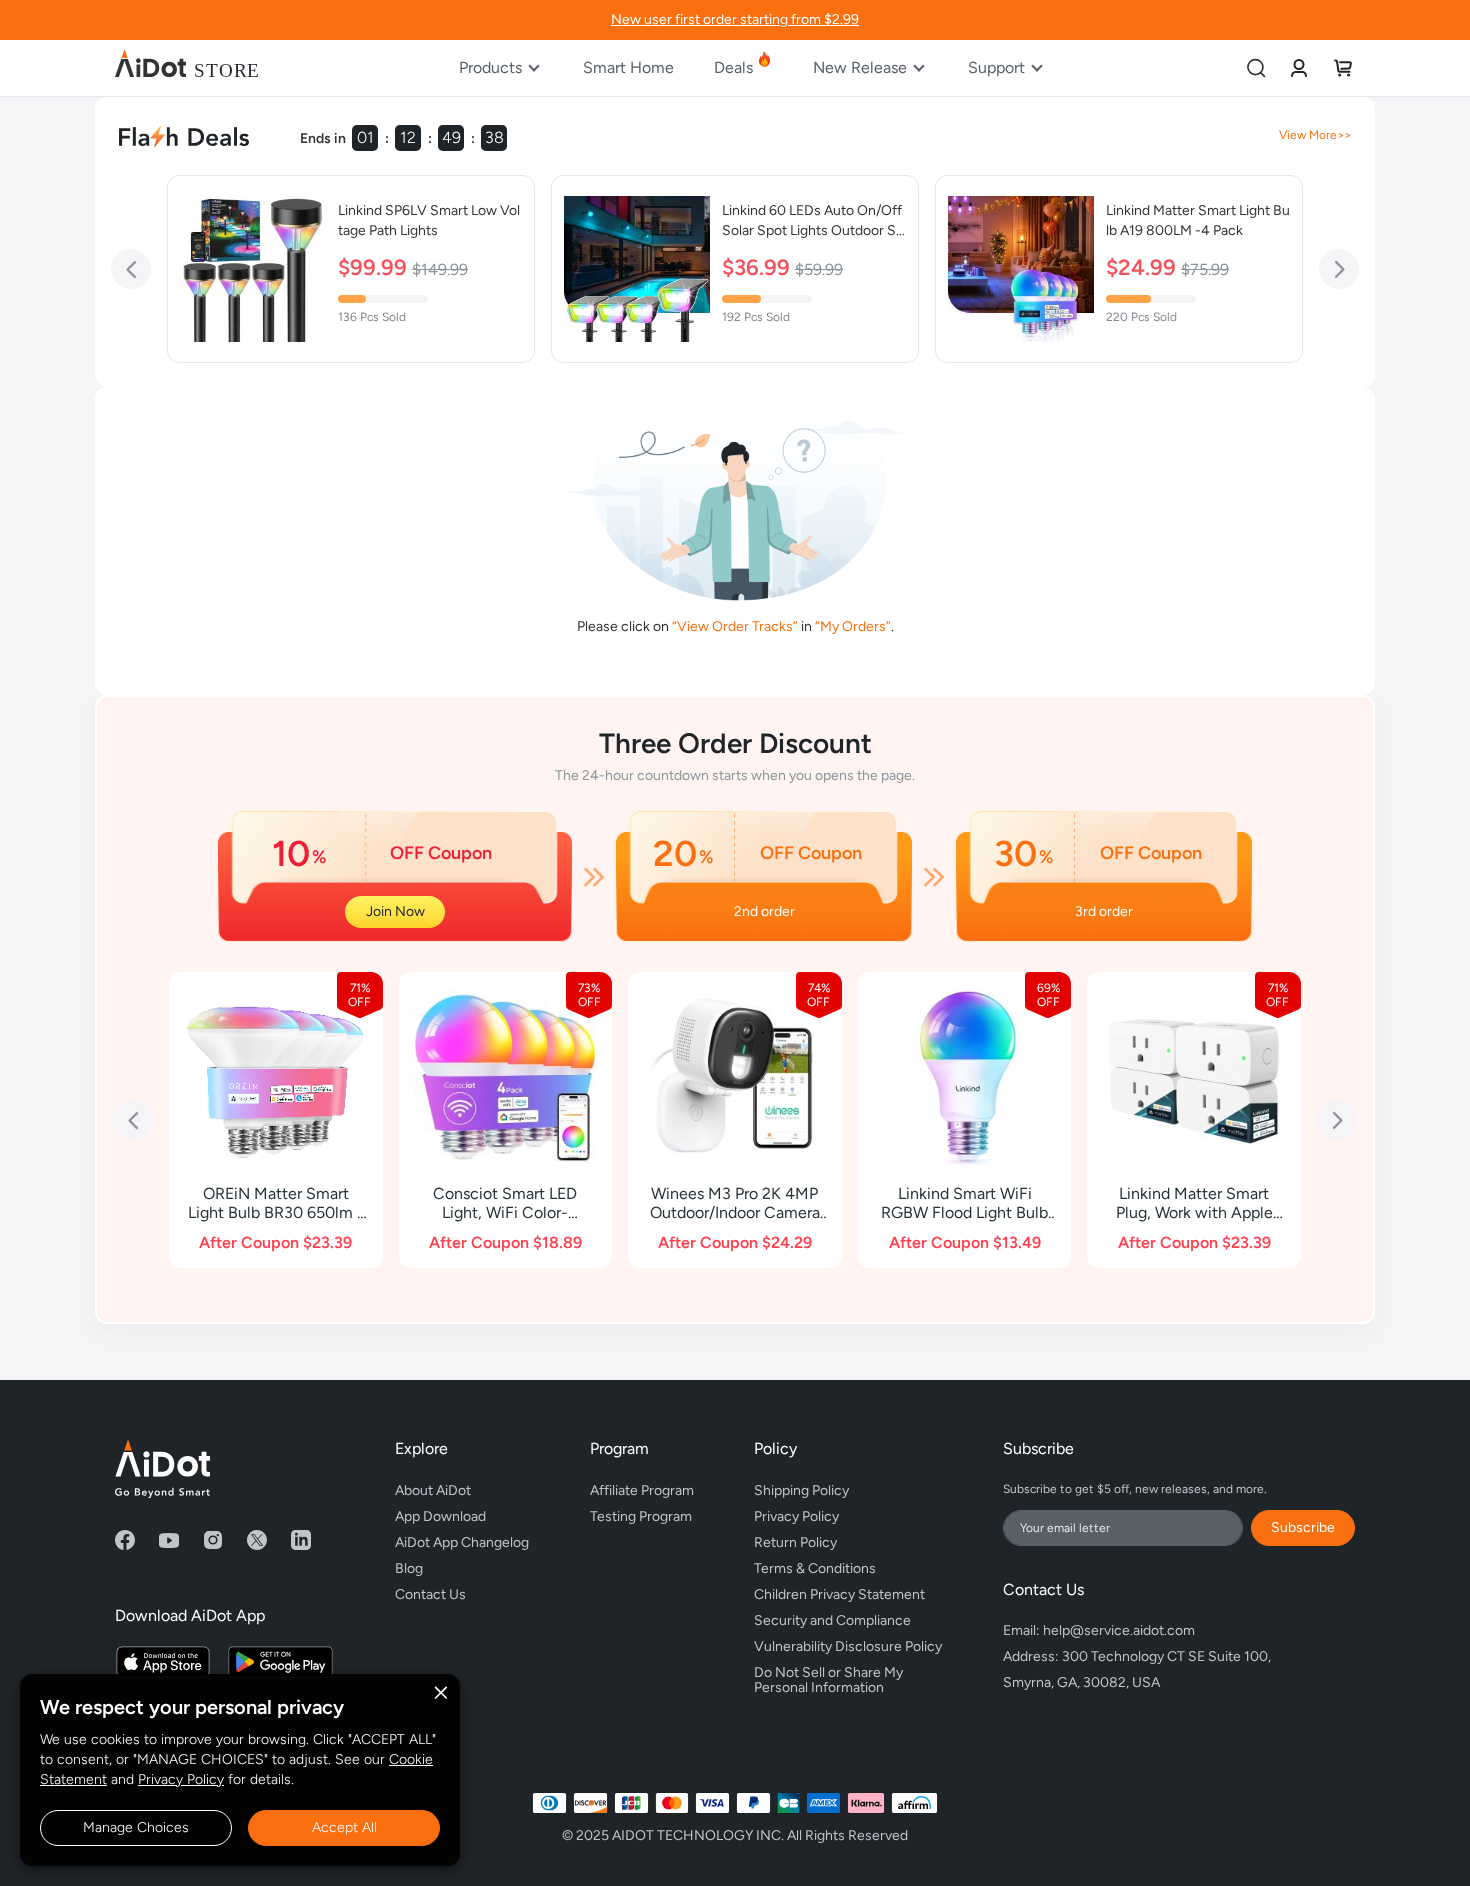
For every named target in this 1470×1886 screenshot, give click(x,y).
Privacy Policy (181, 1779)
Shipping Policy (801, 1490)
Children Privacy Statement (839, 1594)
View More (1308, 135)
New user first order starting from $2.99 (735, 19)
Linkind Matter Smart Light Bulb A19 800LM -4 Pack (1198, 220)
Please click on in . (735, 626)
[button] (131, 269)
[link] (1299, 67)
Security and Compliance (832, 1620)
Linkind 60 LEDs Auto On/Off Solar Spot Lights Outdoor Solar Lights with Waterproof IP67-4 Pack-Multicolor (813, 221)
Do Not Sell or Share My (830, 1677)
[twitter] (257, 1540)
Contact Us (430, 1594)
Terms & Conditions (815, 1568)
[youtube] (169, 1540)
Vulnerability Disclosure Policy (848, 1646)
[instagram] (213, 1540)
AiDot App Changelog (462, 1542)
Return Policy (795, 1542)
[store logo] (187, 68)
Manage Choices (136, 1827)
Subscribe (1303, 1527)
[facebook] (125, 1540)
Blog (409, 1568)
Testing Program (641, 1516)
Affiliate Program (642, 1490)
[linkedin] (301, 1540)
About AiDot (433, 1490)
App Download (440, 1516)
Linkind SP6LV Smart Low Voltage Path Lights (429, 220)
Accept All (344, 1827)
